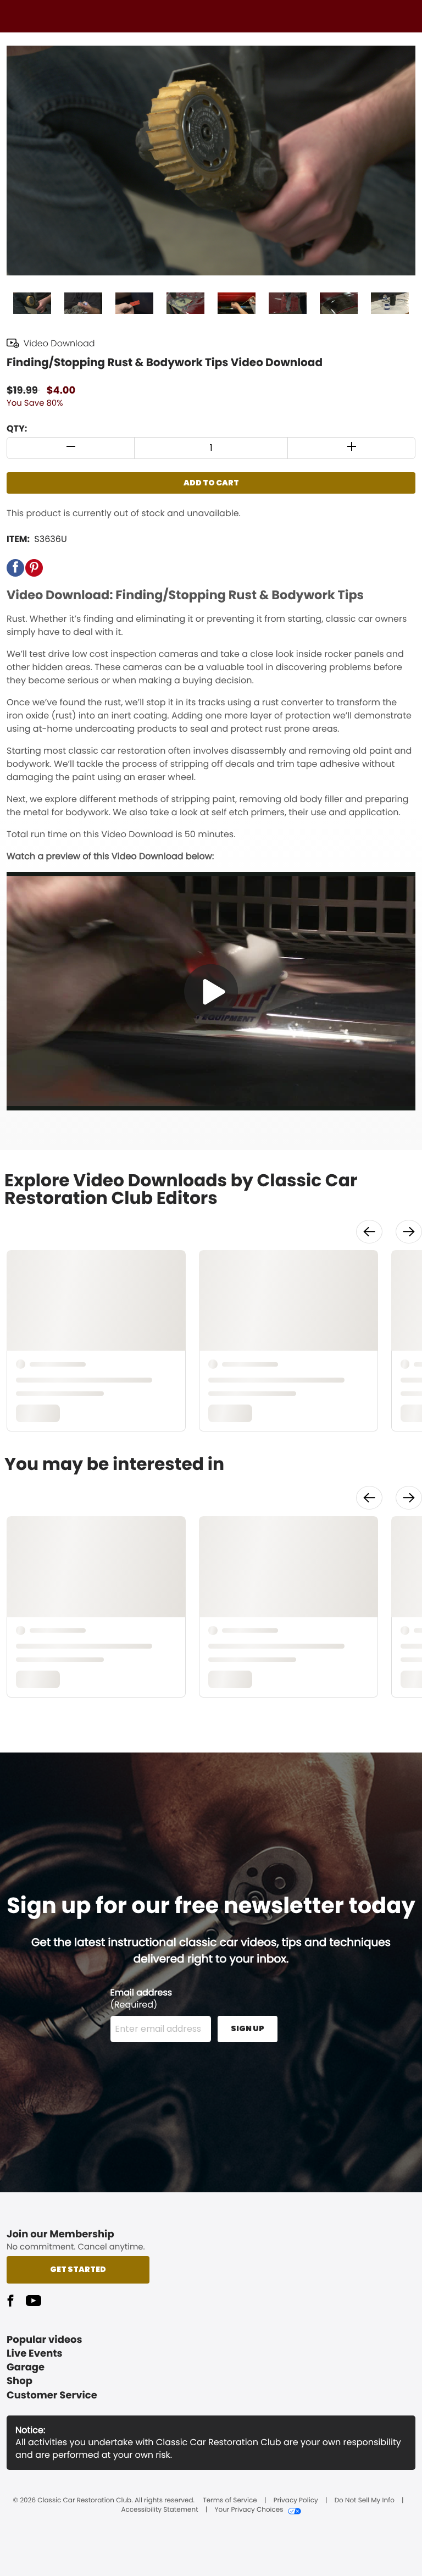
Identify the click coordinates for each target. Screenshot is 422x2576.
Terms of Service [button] (230, 2501)
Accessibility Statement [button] (159, 2510)
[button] (71, 448)
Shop (20, 2381)
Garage (26, 2367)
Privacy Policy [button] (296, 2501)
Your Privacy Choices (249, 2510)
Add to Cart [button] (211, 483)
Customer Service (52, 2395)
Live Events (35, 2354)
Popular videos (45, 2340)
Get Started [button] (78, 2269)
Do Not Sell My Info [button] (365, 2501)
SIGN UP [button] (248, 2028)
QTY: (17, 429)
